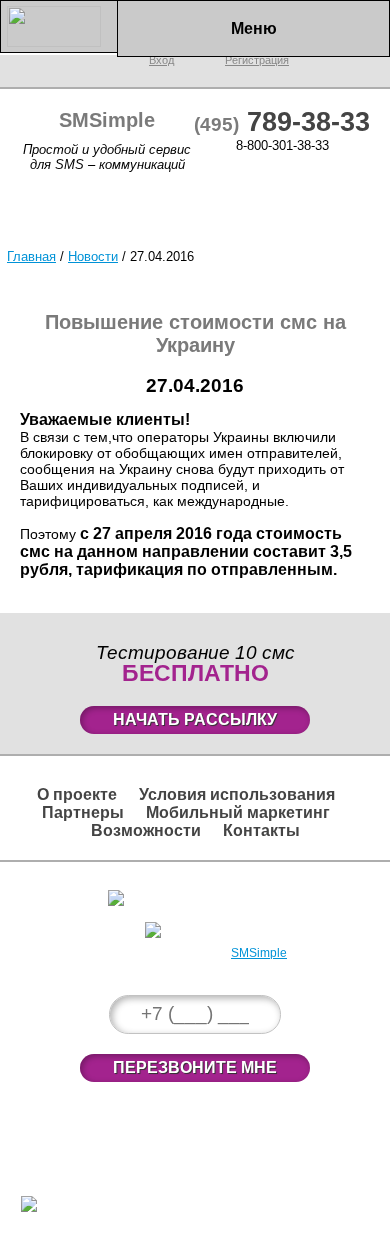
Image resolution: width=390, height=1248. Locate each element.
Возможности (146, 830)
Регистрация (205, 926)
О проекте (77, 794)
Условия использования (237, 794)
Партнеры (83, 812)
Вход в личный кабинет (205, 894)
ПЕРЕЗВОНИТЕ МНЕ (195, 1067)
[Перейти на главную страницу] (59, 42)
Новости (93, 256)
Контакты (261, 830)
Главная (31, 256)
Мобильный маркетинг (238, 812)
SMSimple (259, 953)
